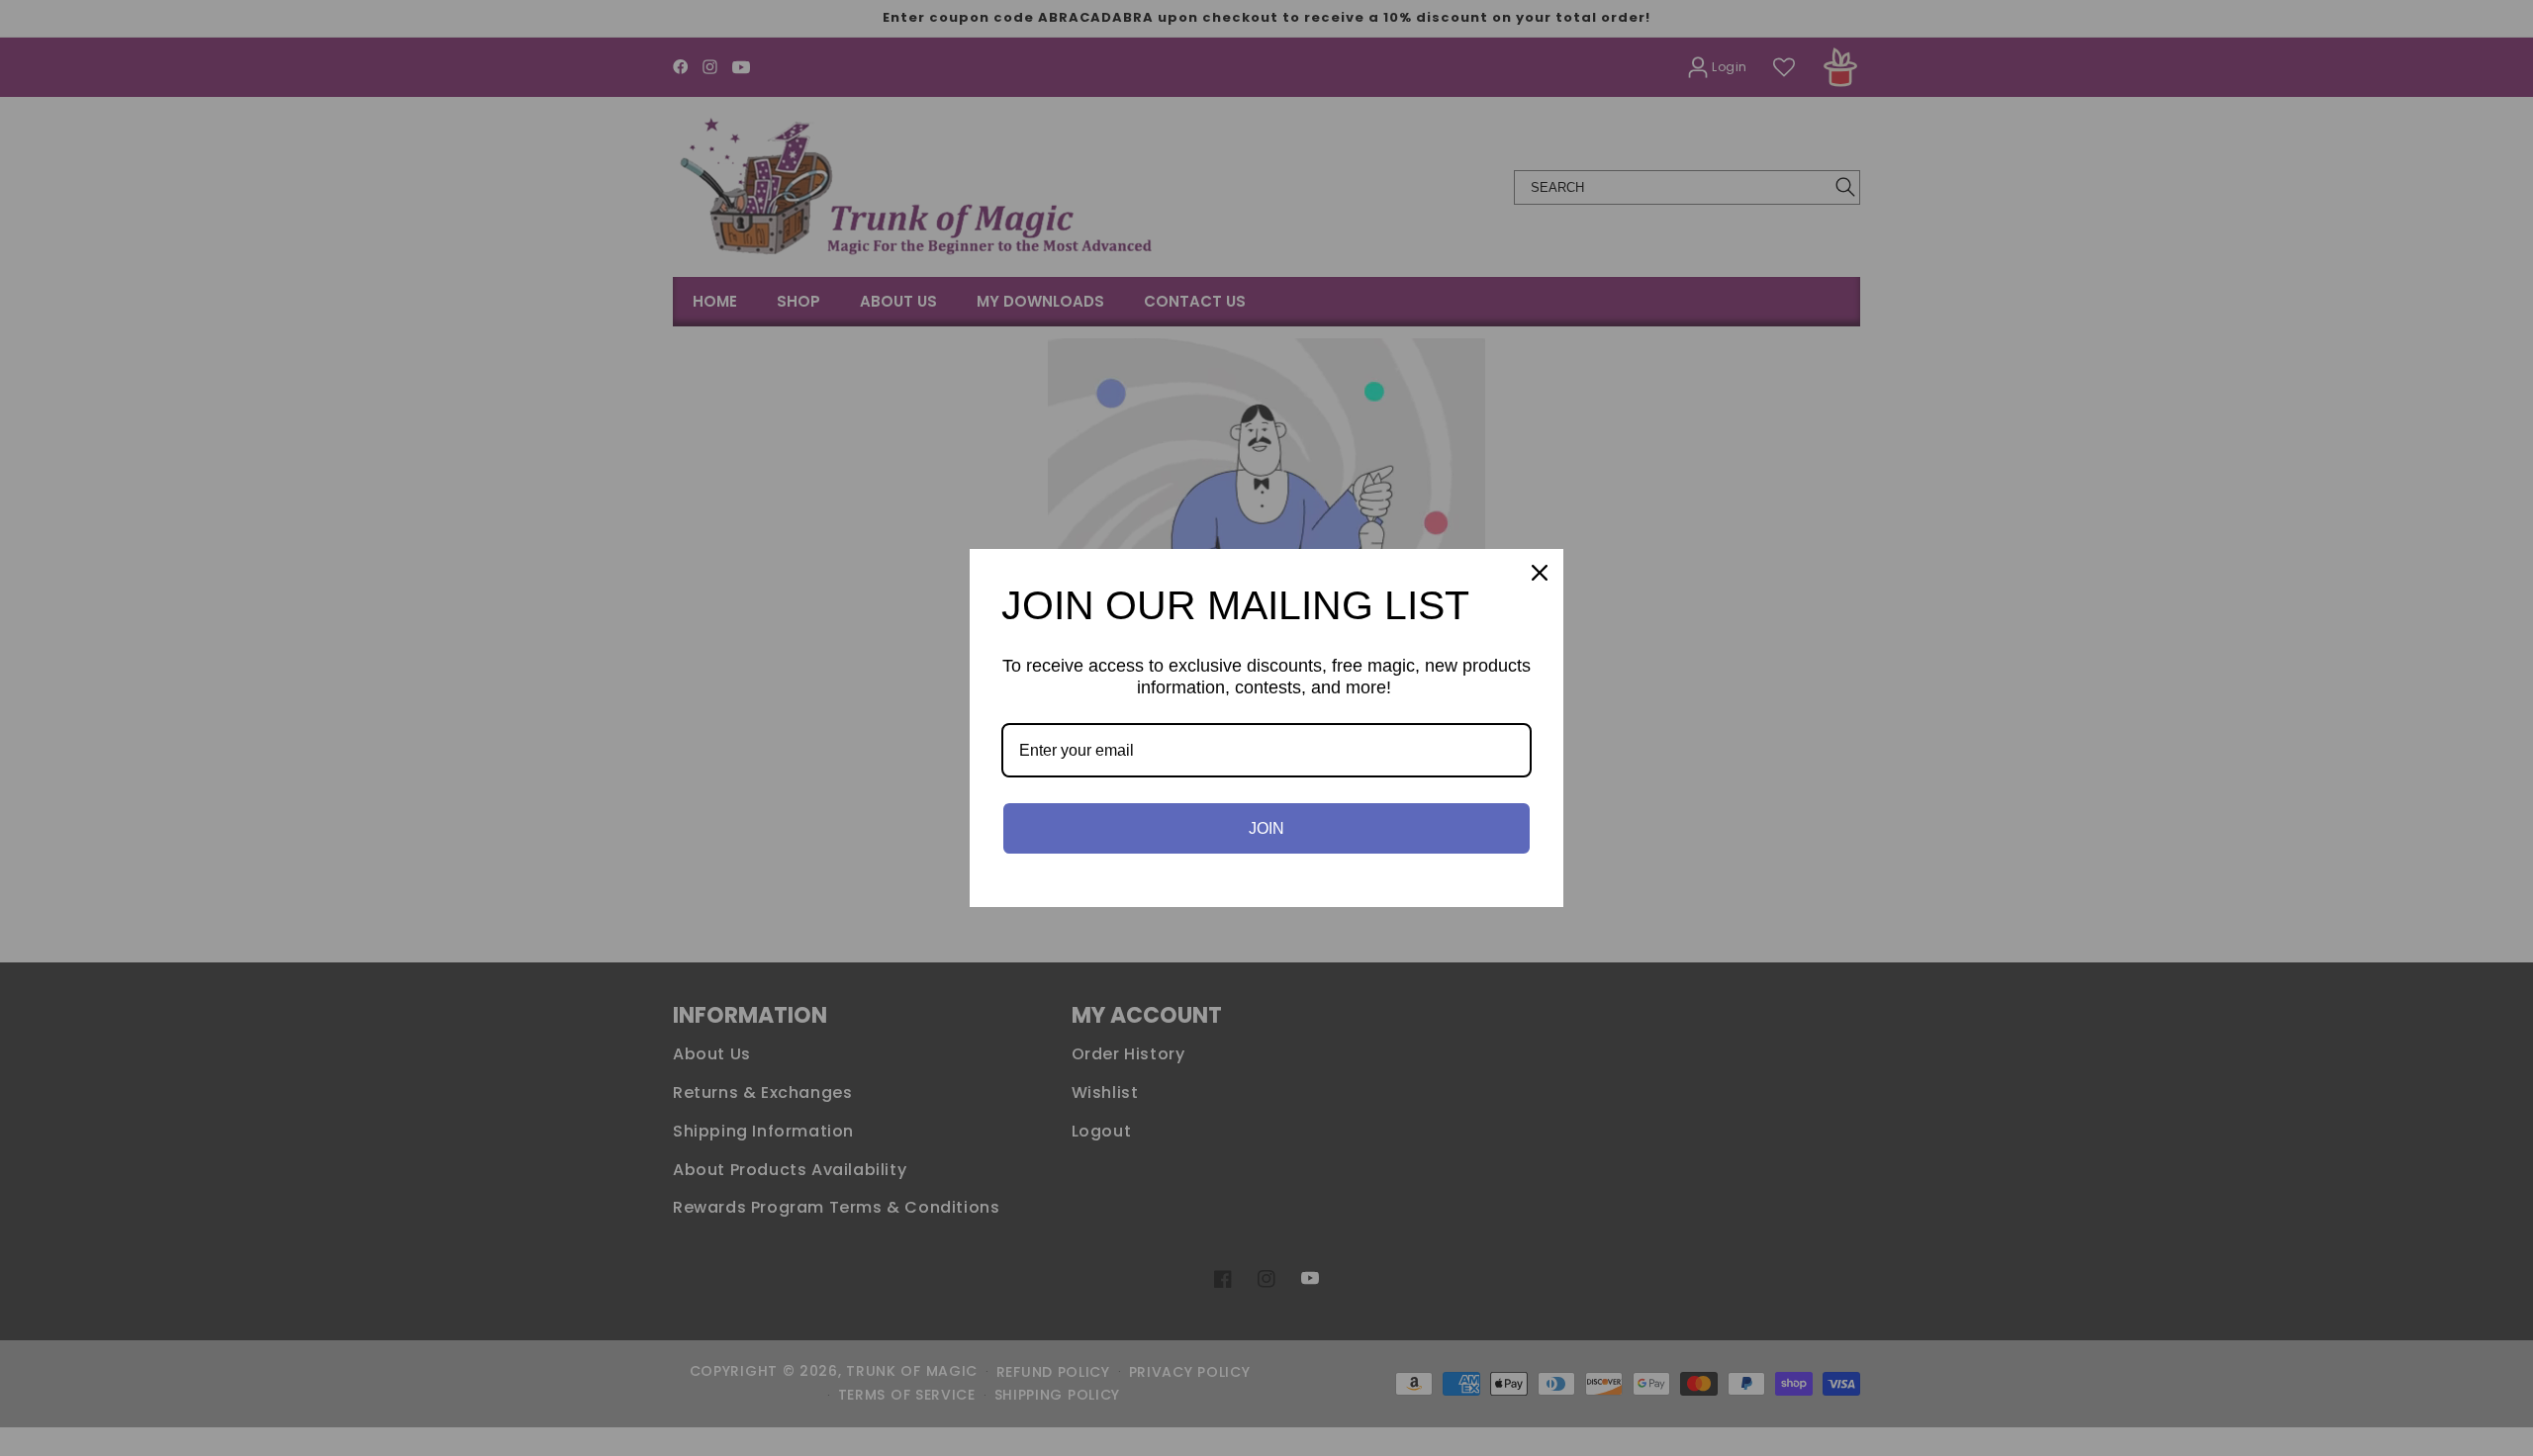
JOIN (1266, 828)
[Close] (1540, 573)
